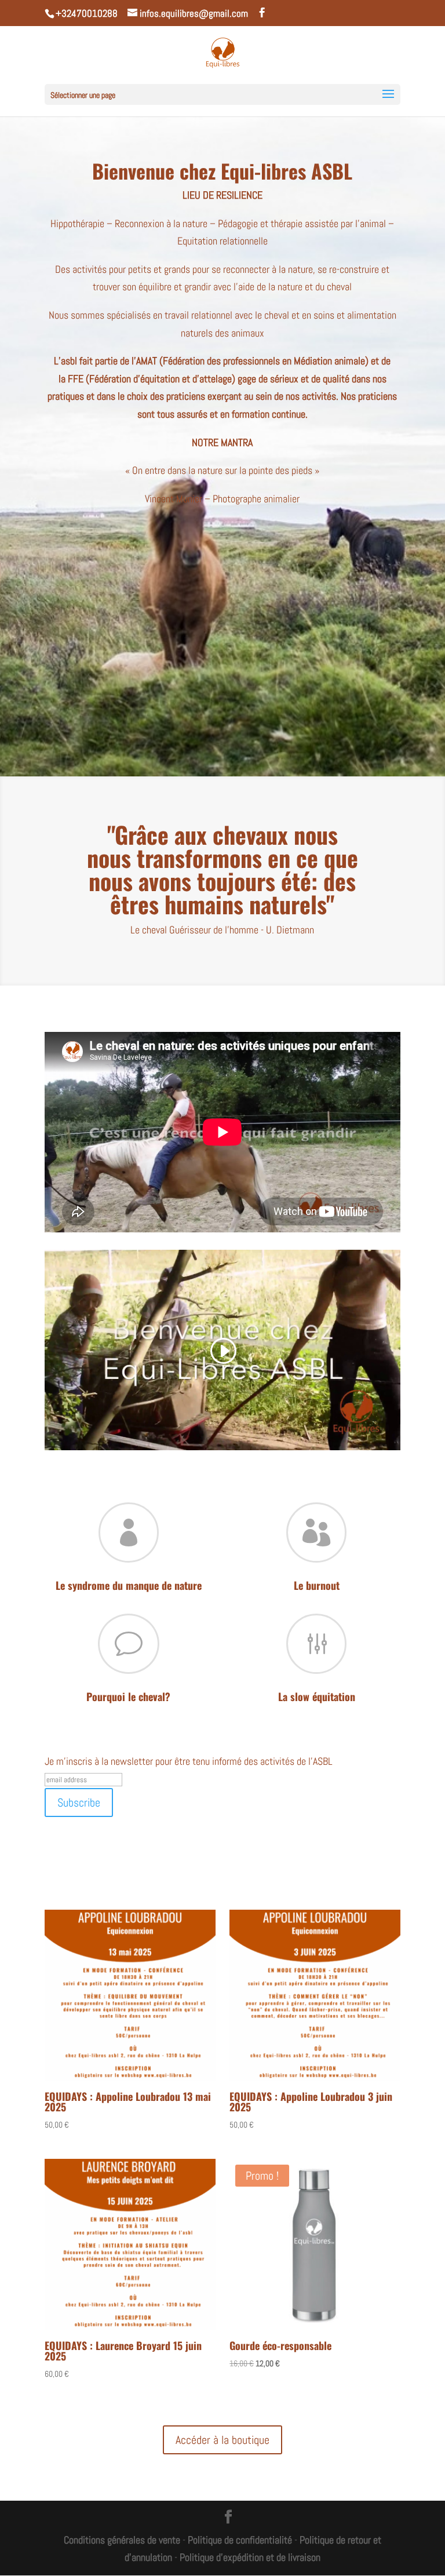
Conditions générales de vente (122, 2540)
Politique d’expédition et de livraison (250, 2557)
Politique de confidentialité (240, 2540)
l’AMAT (144, 361)
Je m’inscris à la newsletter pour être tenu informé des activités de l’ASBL (189, 1761)
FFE (77, 379)
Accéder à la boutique (222, 2440)
